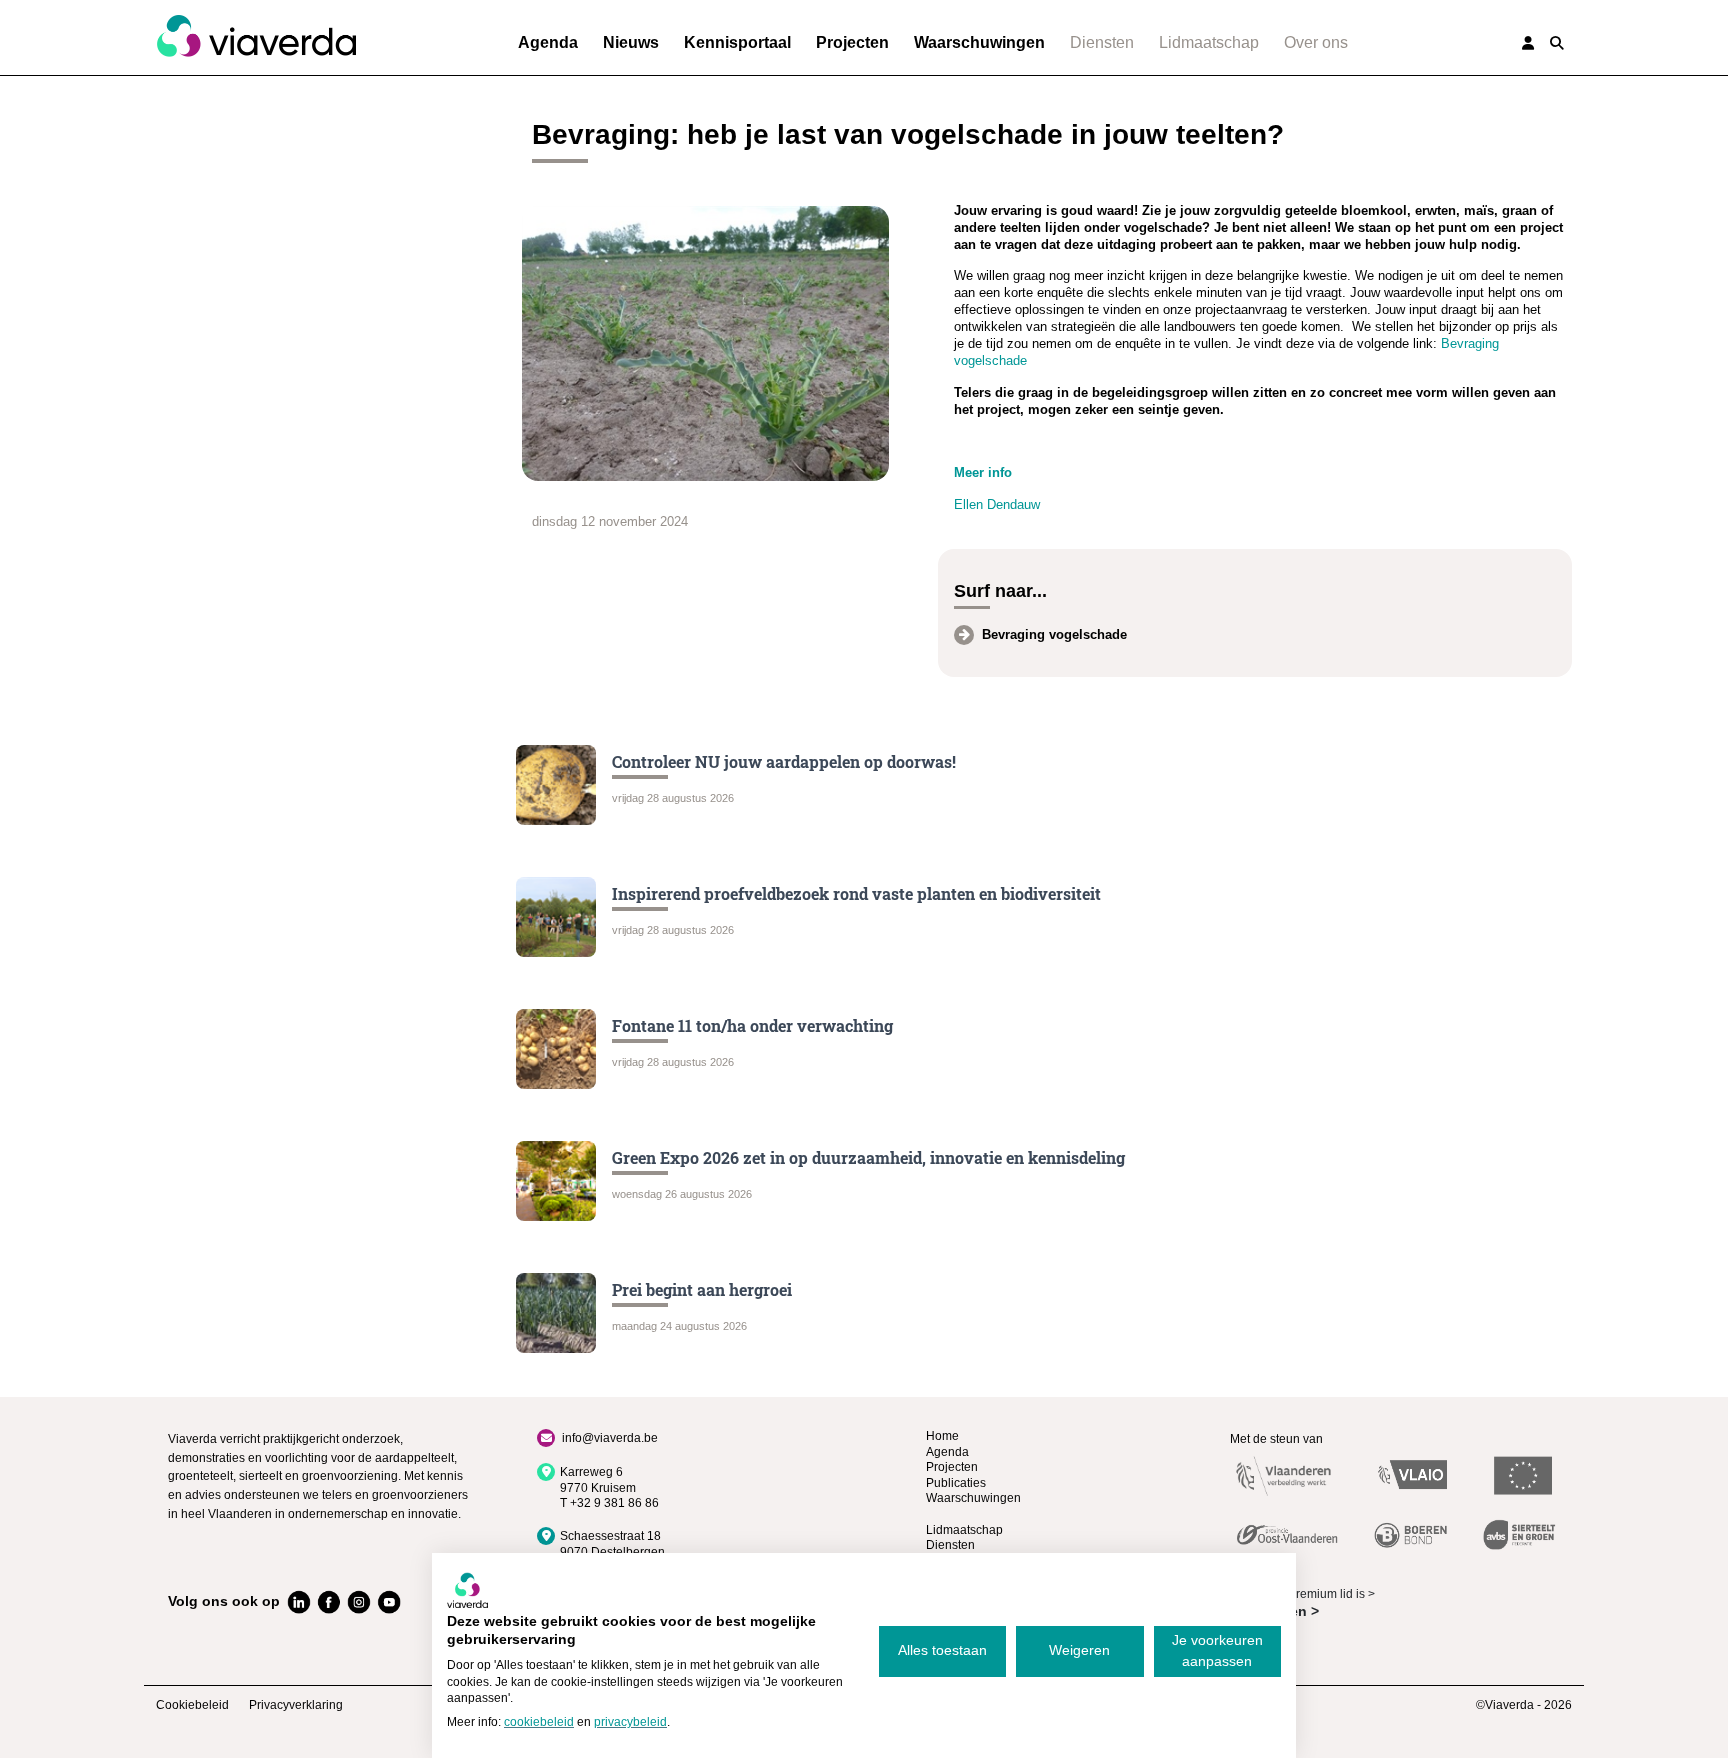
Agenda (548, 42)
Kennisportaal (737, 42)
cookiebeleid (539, 1722)
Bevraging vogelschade (1054, 634)
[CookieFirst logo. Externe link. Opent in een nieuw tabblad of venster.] (467, 1590)
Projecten (852, 42)
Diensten (1102, 42)
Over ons (1316, 42)
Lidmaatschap (1209, 42)
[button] (1557, 43)
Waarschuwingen (979, 42)
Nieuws (631, 42)
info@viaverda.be (610, 1438)
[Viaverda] (256, 37)
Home (942, 1436)
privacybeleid (630, 1722)
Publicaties (956, 1483)
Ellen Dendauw (997, 504)
